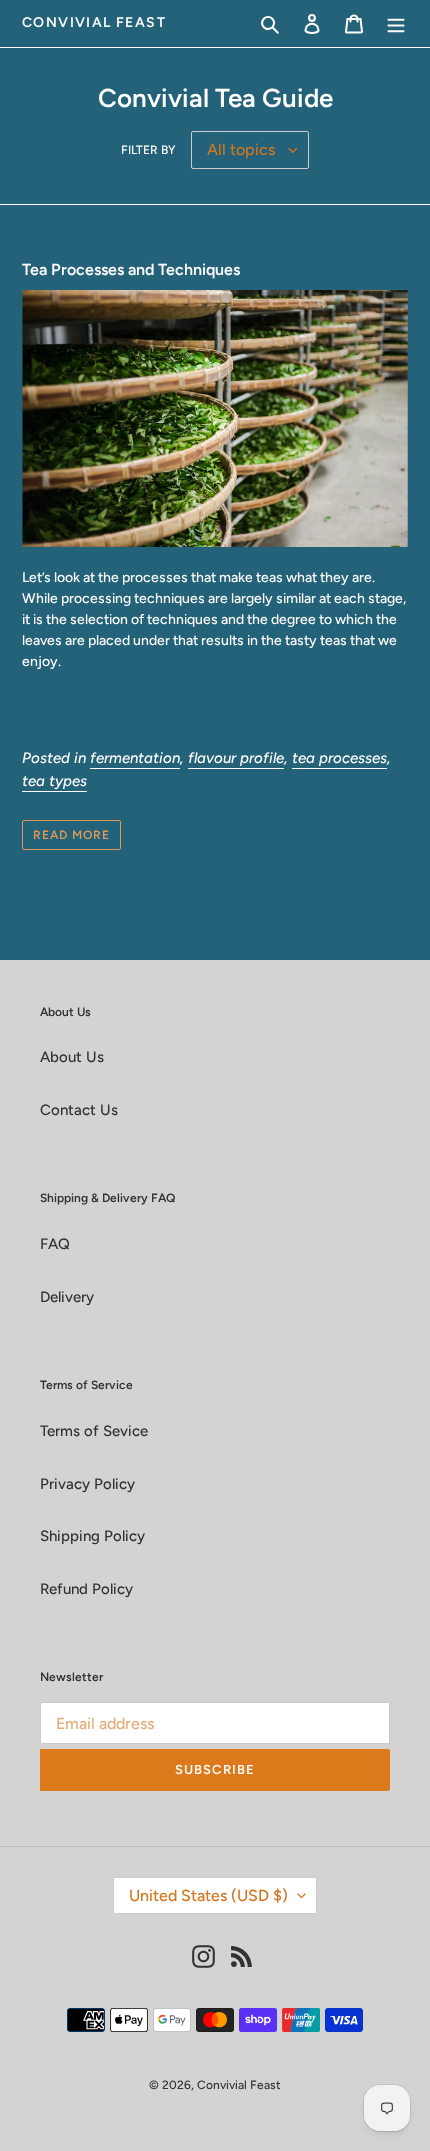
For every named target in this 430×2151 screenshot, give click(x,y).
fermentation (135, 758)
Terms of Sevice (94, 1431)
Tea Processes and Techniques (131, 269)
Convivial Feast (94, 23)
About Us (72, 1057)
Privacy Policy (87, 1484)
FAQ (55, 1244)
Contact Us (79, 1110)
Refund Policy (86, 1589)
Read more (71, 835)
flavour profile (236, 758)
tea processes (339, 758)
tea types (54, 781)
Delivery (67, 1297)
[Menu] (396, 23)
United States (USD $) (208, 1895)
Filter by (148, 150)
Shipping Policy (92, 1536)
